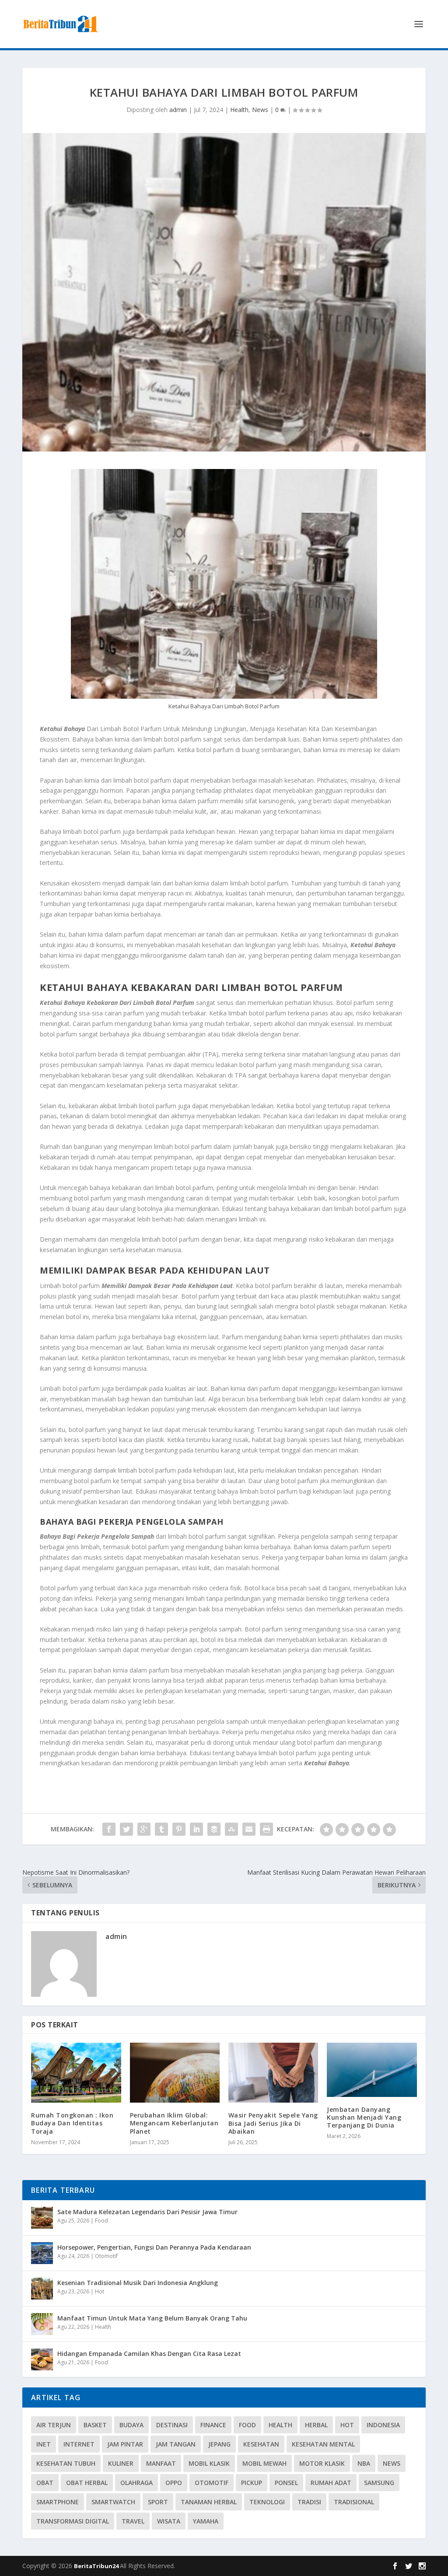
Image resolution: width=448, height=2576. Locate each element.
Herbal (316, 2425)
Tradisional (354, 2502)
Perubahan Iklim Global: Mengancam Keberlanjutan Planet (174, 2123)
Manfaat (161, 2463)
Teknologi (267, 2502)
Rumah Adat (331, 2483)
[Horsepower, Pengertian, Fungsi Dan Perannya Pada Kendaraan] (42, 2253)
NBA (364, 2463)
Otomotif (106, 2256)
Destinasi (172, 2425)
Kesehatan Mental (323, 2444)
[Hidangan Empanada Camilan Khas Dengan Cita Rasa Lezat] (42, 2359)
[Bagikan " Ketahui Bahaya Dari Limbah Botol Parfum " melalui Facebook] (109, 1829)
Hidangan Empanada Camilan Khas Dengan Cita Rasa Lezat (149, 2354)
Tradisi (309, 2502)
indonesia (383, 2425)
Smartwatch (113, 2502)
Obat (45, 2483)
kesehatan (261, 2444)
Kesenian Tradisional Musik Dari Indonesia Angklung (138, 2283)
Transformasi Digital (73, 2521)
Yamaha (206, 2521)
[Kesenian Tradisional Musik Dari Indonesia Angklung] (42, 2289)
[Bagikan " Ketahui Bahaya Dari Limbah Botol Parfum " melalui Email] (249, 1829)
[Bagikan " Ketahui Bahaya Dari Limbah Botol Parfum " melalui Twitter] (126, 1829)
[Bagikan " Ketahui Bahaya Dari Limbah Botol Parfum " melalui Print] (266, 1829)
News (260, 110)
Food (101, 2221)
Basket (95, 2425)
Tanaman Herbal (209, 2502)
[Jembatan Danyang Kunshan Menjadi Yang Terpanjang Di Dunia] (372, 2070)
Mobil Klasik (209, 2463)
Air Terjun (54, 2425)
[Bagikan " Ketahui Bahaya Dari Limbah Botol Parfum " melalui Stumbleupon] (231, 1829)
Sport (158, 2502)
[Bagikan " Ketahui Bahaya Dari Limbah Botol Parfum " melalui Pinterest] (179, 1829)
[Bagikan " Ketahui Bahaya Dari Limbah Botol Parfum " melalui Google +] (144, 1829)
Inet (44, 2444)
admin (178, 110)
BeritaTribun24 (97, 2566)
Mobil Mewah (264, 2463)
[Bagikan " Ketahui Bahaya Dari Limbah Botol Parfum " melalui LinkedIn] (196, 1829)
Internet (79, 2444)
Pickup (252, 2483)
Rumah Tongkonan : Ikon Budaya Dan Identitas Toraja (72, 2123)
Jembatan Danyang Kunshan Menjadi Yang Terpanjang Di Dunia (364, 2117)
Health (239, 110)
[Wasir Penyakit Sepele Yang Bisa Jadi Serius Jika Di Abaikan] (273, 2073)
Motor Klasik (322, 2463)
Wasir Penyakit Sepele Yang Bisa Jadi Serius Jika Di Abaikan (273, 2123)
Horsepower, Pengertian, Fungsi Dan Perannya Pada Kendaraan (154, 2247)
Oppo (174, 2483)
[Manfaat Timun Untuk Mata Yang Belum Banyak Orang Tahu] (42, 2324)
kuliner (121, 2463)
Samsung (379, 2483)
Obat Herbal (87, 2483)
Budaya (131, 2425)
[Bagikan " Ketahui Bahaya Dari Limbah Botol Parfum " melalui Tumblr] (161, 1829)
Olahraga (136, 2483)
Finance (213, 2425)
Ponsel (286, 2483)
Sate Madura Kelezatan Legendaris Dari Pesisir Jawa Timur (147, 2212)
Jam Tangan (176, 2444)
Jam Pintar (125, 2444)
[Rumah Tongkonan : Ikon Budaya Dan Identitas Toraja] (76, 2073)
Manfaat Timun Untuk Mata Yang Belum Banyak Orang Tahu (152, 2318)
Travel (133, 2521)
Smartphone (58, 2502)
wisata (169, 2521)
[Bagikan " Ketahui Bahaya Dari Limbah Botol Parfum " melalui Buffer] (214, 1829)
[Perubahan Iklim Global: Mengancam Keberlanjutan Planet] (175, 2073)
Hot (100, 2291)
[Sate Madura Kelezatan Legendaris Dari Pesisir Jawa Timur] (42, 2218)
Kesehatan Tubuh (66, 2463)
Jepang (219, 2444)
